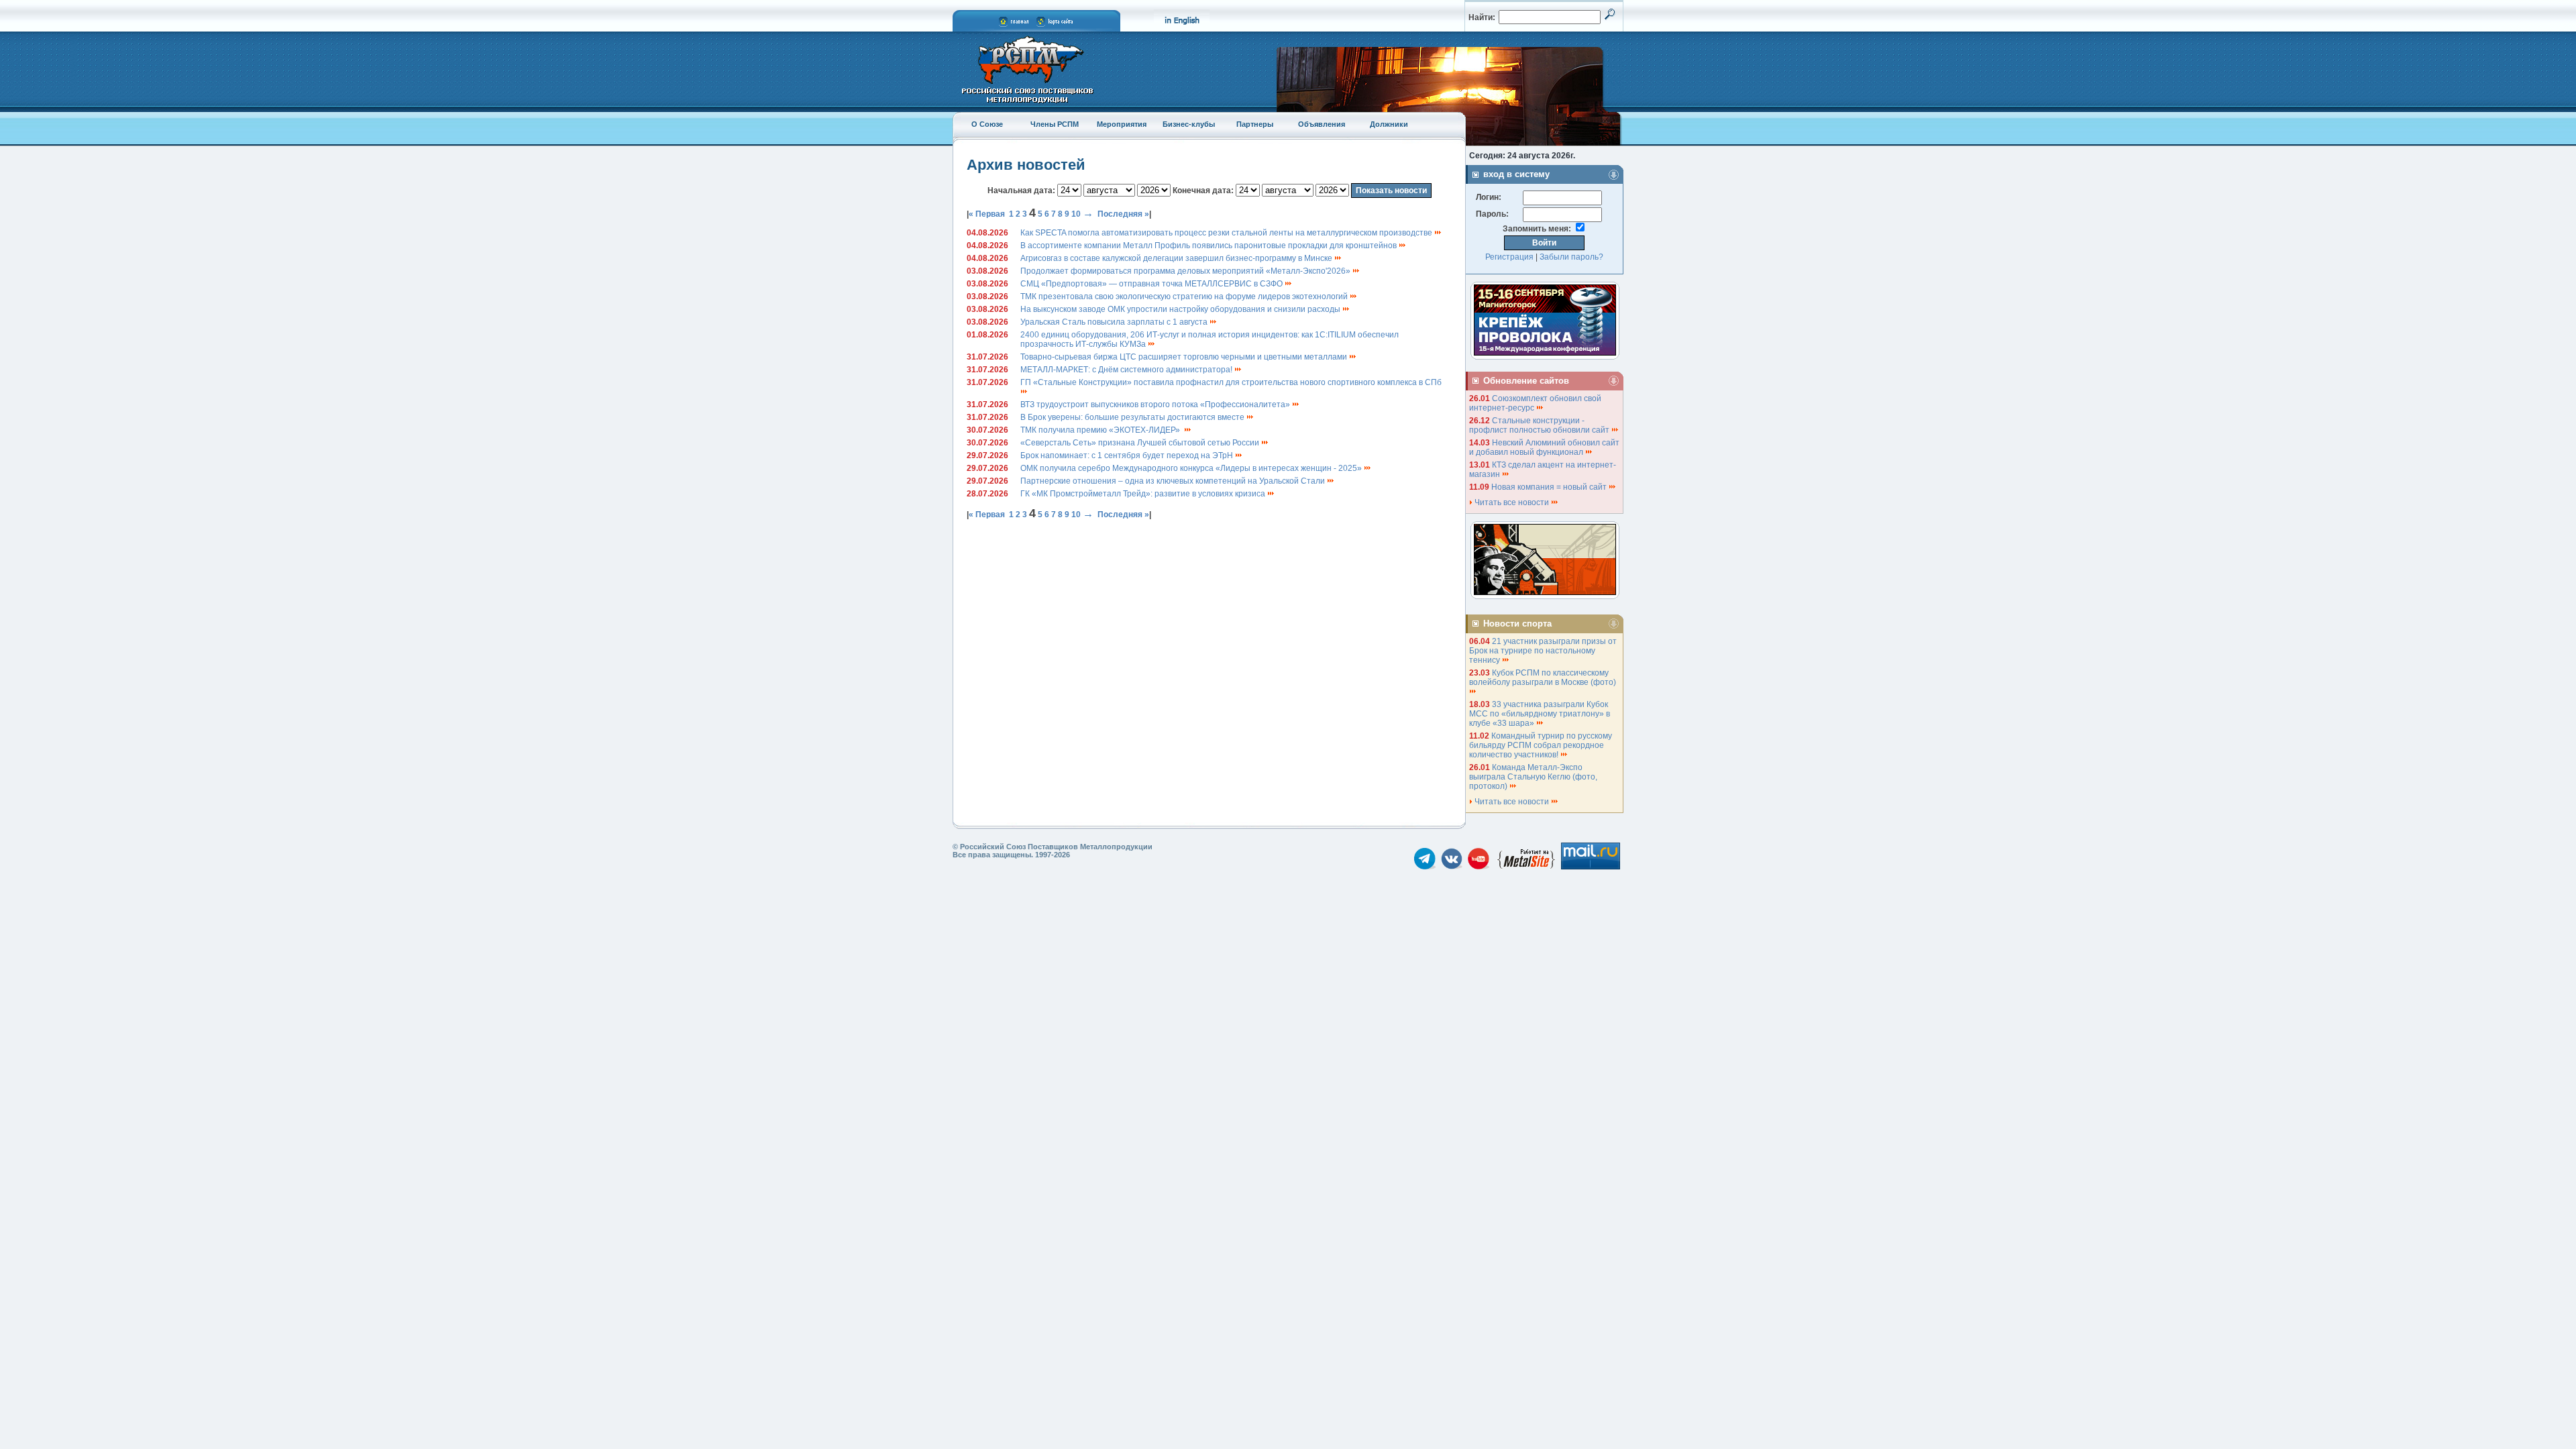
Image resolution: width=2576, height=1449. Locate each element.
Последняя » (1123, 214)
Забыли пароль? (1571, 257)
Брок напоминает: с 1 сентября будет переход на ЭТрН (1128, 455)
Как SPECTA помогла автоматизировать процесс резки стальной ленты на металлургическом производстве (1227, 233)
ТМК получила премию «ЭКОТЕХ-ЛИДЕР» (1102, 430)
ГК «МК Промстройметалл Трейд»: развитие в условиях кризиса (1144, 494)
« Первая (987, 214)
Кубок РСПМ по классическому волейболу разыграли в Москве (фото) (1544, 678)
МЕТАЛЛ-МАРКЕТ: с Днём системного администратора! (1127, 370)
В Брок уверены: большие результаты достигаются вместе (1133, 417)
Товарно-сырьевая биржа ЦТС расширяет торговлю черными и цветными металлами (1185, 357)
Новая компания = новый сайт (1550, 487)
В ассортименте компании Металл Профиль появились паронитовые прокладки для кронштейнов (1210, 246)
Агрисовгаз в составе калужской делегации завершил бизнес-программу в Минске (1177, 258)
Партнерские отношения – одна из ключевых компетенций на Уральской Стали (1174, 481)
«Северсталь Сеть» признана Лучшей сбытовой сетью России (1141, 443)
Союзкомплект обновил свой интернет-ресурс (1535, 403)
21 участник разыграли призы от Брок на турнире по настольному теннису (1543, 651)
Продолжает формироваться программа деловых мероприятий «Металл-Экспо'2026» (1186, 271)
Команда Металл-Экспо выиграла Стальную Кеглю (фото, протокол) (1533, 777)
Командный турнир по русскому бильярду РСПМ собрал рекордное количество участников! (1541, 745)
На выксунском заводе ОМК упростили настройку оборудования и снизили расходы (1181, 309)
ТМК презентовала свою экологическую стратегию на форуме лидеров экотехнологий (1185, 297)
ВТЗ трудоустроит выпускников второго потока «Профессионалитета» (1156, 405)
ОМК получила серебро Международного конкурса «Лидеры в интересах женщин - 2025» (1192, 468)
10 (1076, 214)
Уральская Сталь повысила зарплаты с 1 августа (1115, 322)
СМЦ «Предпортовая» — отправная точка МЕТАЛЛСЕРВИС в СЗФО (1152, 284)
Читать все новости (1512, 502)
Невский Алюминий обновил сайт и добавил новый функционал (1544, 447)
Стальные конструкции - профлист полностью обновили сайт (1540, 425)
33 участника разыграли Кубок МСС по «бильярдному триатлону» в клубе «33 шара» (1540, 714)
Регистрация (1509, 257)
